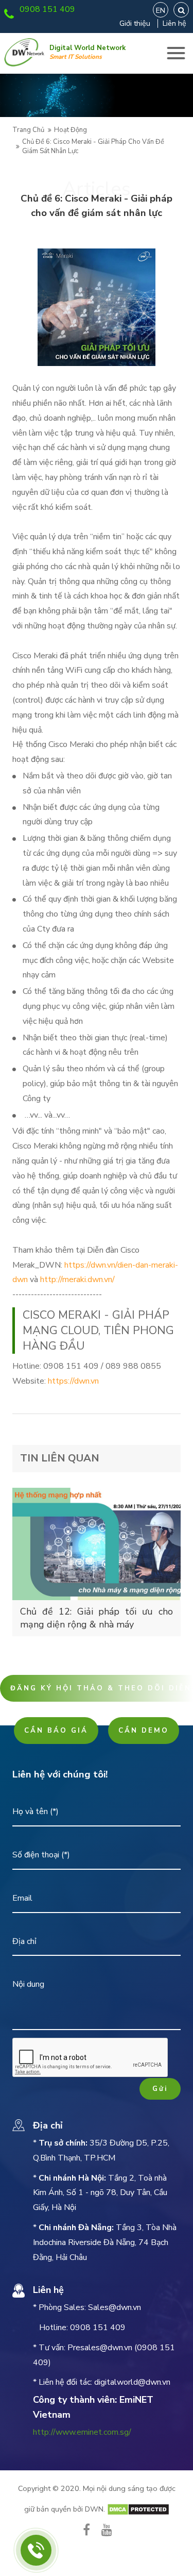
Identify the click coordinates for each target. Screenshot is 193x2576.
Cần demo (144, 1731)
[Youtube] (107, 2530)
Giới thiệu (135, 23)
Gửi (160, 2089)
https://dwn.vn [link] (73, 1381)
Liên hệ (174, 23)
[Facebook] (86, 2530)
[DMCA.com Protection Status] (138, 2509)
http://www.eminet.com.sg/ (82, 2432)
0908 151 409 (47, 9)
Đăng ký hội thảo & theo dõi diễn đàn (102, 1688)
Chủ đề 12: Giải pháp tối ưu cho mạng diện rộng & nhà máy (97, 1618)
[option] (97, 95)
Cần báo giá (56, 1731)
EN (161, 10)
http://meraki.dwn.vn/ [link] (77, 1279)
